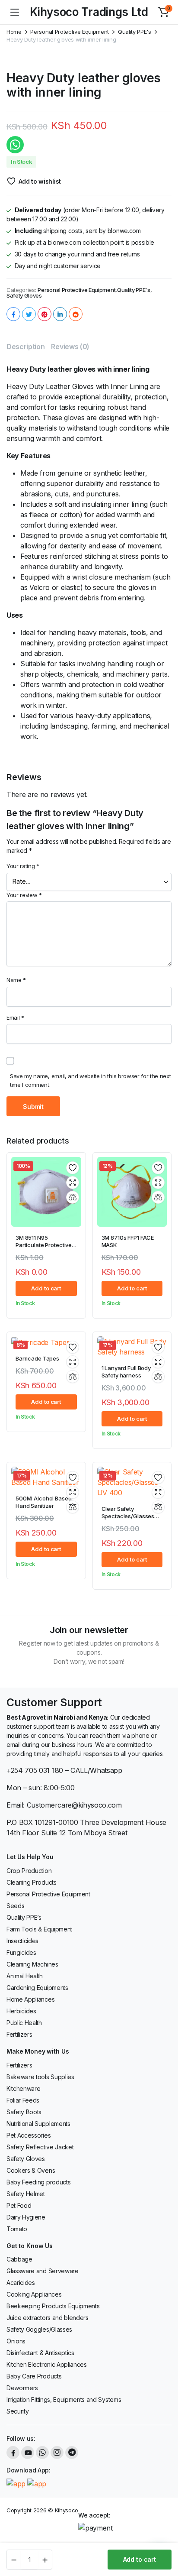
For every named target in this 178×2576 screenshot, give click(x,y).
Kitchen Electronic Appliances (47, 2364)
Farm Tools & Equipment (39, 1929)
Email (15, 1017)
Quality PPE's (135, 32)
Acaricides (21, 2283)
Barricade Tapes (37, 1358)
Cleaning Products (32, 1882)
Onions (16, 2341)
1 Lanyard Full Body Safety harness (126, 1372)
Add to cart (140, 2559)
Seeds (15, 1906)
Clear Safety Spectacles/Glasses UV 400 (128, 1516)
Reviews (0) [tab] (70, 347)
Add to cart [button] (46, 1288)
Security (17, 2411)
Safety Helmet (26, 2194)
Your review (24, 895)
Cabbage (19, 2259)
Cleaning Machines (32, 1964)
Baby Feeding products (38, 2182)
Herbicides (21, 2011)
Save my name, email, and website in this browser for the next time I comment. (90, 1080)
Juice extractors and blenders (48, 2318)
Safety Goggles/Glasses (39, 2329)
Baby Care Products (34, 2376)
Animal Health (25, 1976)
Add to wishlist (40, 181)
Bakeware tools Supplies (40, 2077)
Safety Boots (24, 2112)
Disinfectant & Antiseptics (40, 2353)
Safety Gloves (24, 296)
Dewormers (22, 2388)
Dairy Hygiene (26, 2217)
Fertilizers (19, 2034)
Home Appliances (30, 1999)
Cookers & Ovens (31, 2170)
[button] (163, 12)
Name (16, 980)
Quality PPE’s (24, 1917)
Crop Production (29, 1871)
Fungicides (21, 1952)
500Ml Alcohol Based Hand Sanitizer (44, 1502)
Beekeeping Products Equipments (53, 2306)
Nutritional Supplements (38, 2124)
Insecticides (22, 1941)
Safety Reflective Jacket (40, 2147)
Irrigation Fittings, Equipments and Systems (64, 2399)
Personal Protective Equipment (70, 32)
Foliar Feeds (23, 2100)
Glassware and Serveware (43, 2271)
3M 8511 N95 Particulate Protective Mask (44, 1245)
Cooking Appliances (34, 2294)
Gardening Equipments (37, 1988)
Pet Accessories (29, 2135)
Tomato (17, 2229)
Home (14, 32)
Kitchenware (23, 2088)
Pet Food (19, 2205)
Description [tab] (25, 347)
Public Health (24, 2023)
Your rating (23, 866)
